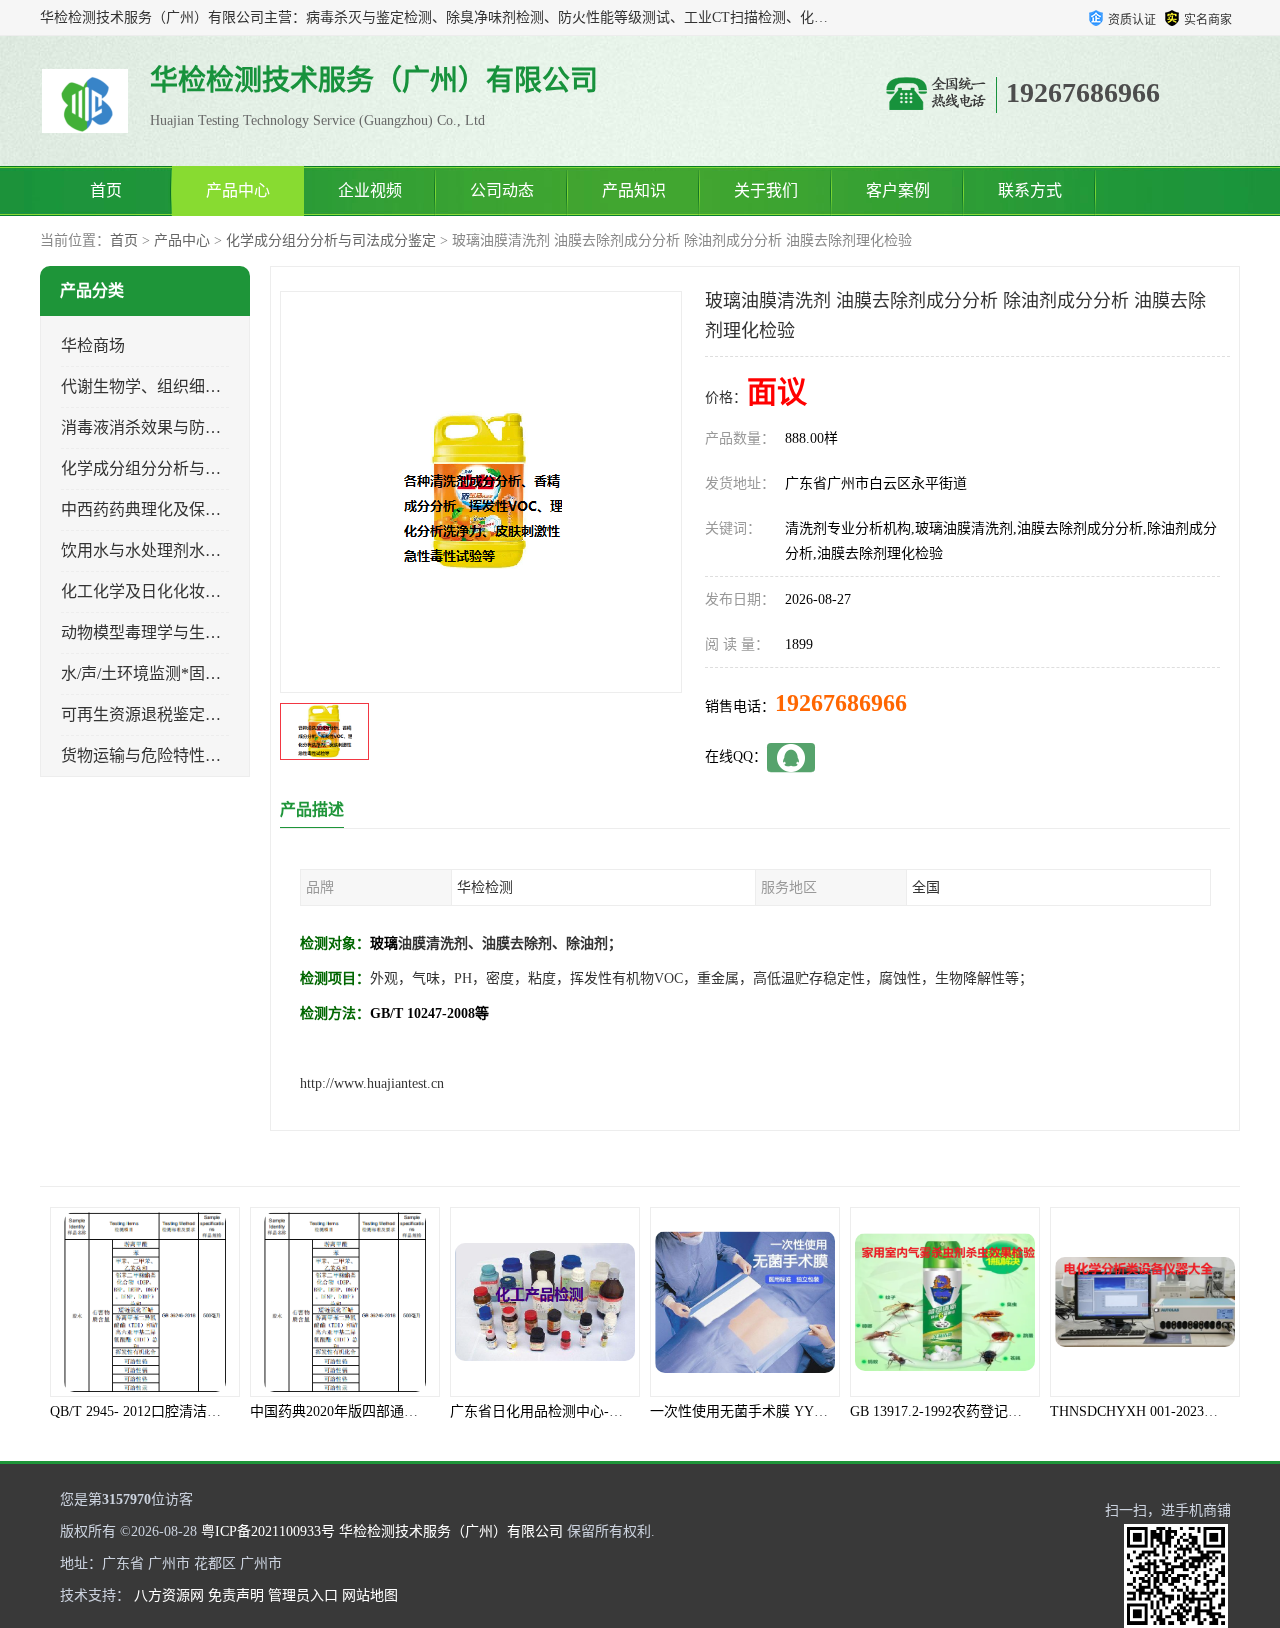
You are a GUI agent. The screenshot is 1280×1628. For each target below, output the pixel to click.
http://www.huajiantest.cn (372, 1083)
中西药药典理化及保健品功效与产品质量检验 (221, 509)
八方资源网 (169, 1595)
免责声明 (236, 1595)
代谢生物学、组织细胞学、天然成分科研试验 (221, 386)
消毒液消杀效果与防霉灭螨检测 (173, 427)
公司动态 (502, 190)
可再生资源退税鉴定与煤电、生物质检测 (205, 714)
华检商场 (93, 345)
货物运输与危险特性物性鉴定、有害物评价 (213, 755)
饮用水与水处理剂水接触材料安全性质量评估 (221, 550)
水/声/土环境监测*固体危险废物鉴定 (189, 673)
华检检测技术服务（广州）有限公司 (451, 1531)
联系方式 (1030, 190)
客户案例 (898, 190)
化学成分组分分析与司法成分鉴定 (331, 240)
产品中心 (238, 190)
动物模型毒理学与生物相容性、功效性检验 (213, 632)
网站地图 (370, 1595)
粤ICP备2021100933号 (268, 1531)
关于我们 (766, 190)
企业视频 (370, 190)
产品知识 (634, 190)
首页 (106, 190)
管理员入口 (303, 1595)
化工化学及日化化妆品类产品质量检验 (197, 591)
